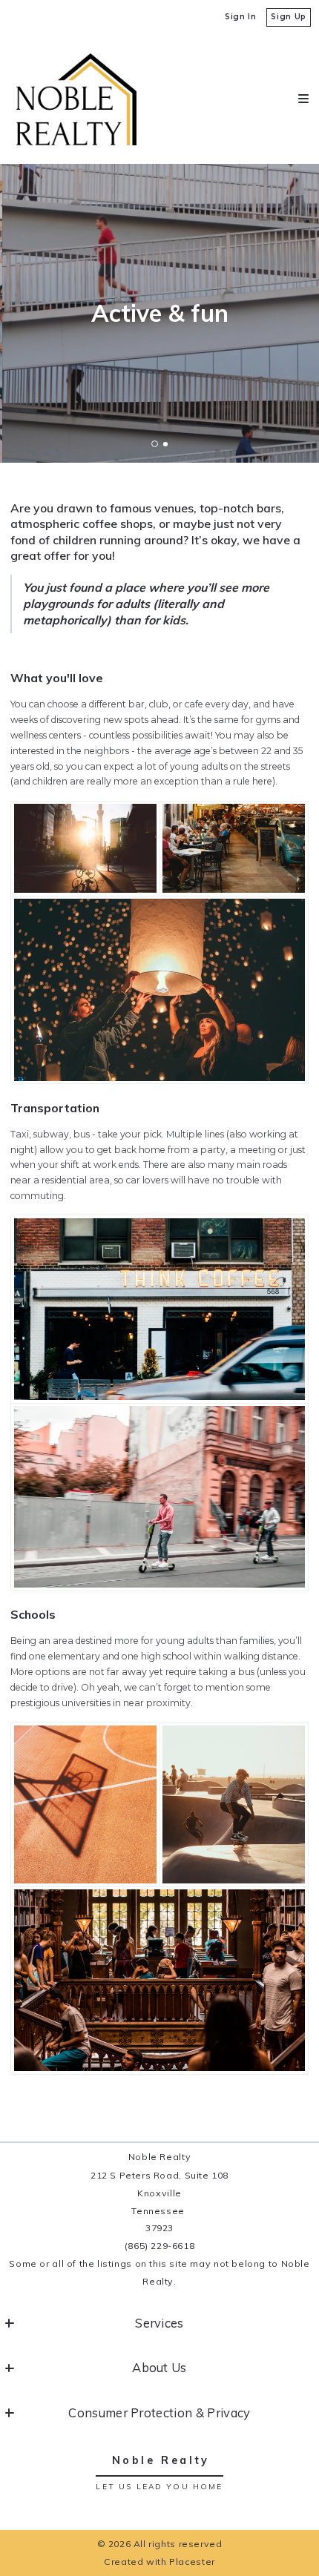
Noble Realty (161, 2460)
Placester (192, 2562)
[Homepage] (76, 99)
